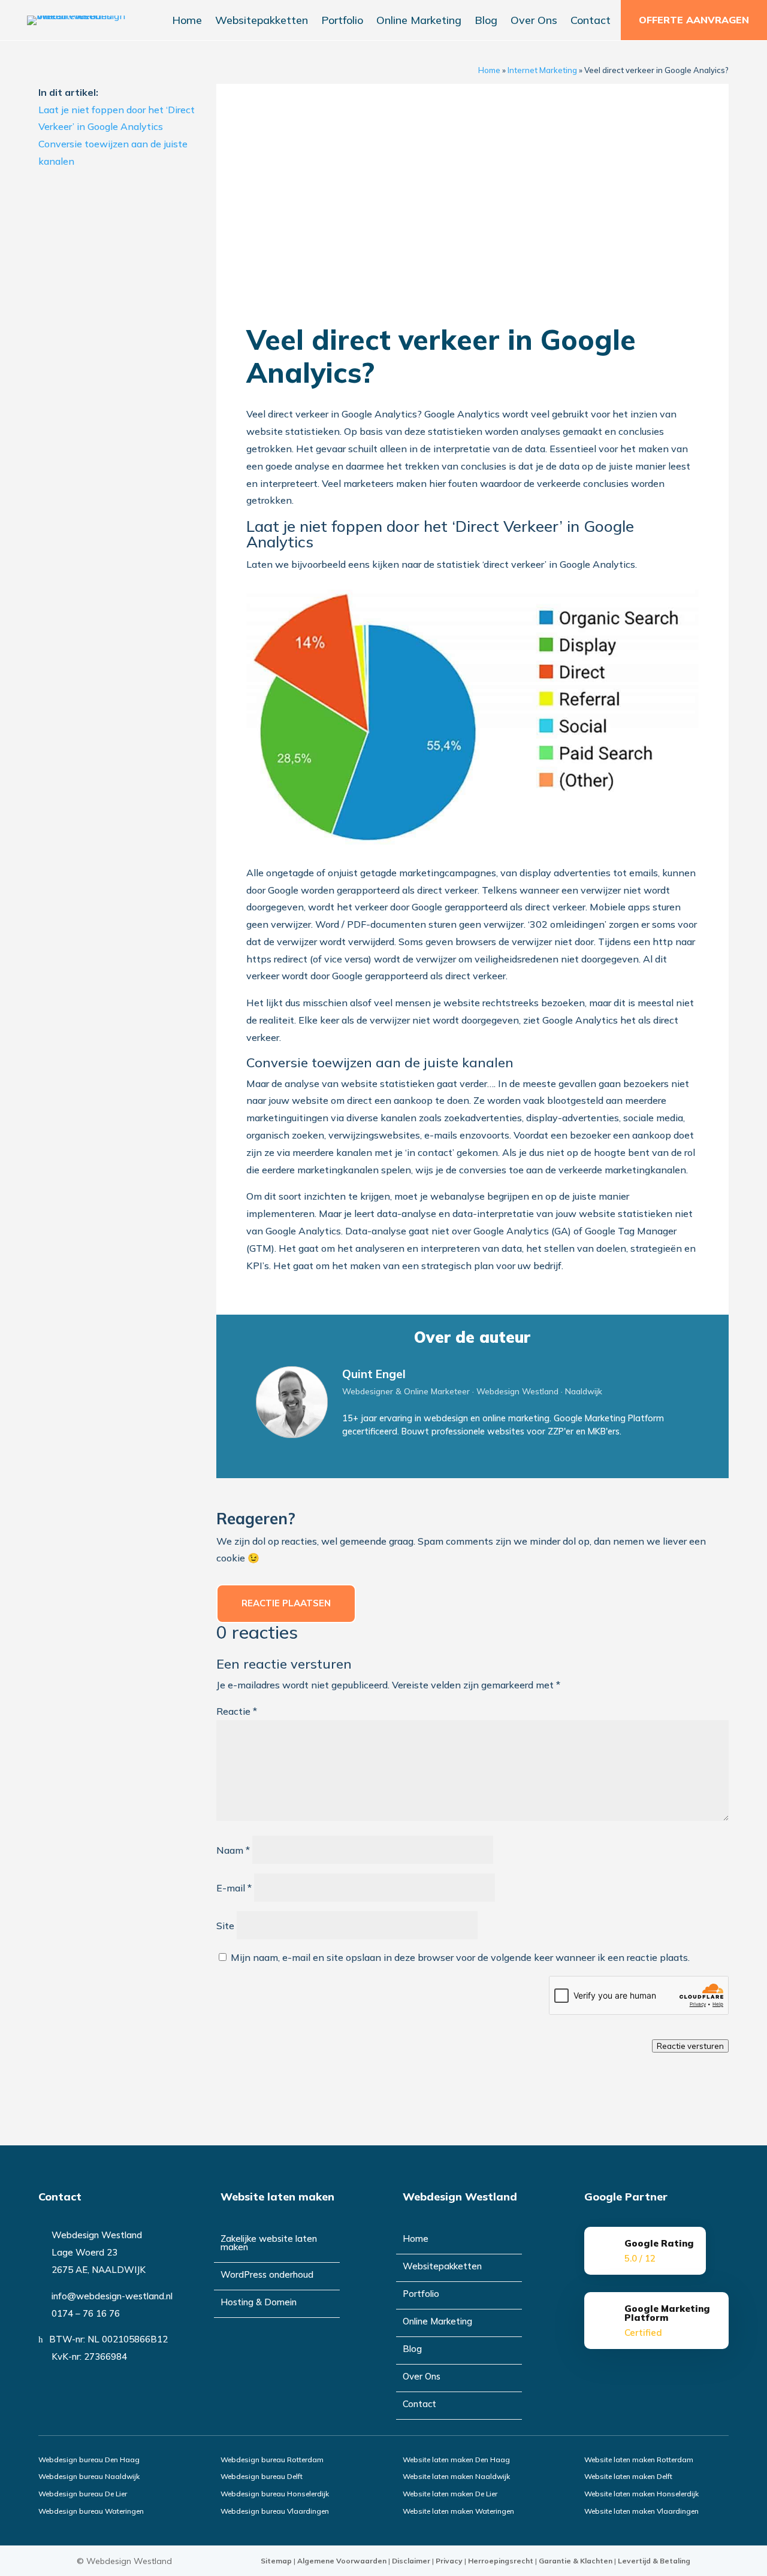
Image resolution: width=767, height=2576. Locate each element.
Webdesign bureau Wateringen (91, 2511)
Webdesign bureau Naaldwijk (89, 2476)
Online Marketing (419, 22)
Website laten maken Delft (628, 2476)
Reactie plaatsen (286, 1603)
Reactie (237, 1711)
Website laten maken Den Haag (456, 2460)
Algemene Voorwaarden (342, 2561)
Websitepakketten (262, 22)
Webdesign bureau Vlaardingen (275, 2511)
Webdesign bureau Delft (262, 2476)
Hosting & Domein (259, 2303)
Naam (233, 1850)
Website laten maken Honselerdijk (641, 2494)
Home (187, 22)
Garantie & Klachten (576, 2561)
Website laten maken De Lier (450, 2494)
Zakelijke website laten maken (269, 2244)
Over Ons (534, 22)
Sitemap (276, 2561)
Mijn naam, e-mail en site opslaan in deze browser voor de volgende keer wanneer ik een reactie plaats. (460, 1957)
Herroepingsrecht (501, 2561)
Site (225, 1926)
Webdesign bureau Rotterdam (272, 2460)
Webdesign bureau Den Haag (89, 2460)
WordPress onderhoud (267, 2275)
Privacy (449, 2561)
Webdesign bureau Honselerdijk (275, 2494)
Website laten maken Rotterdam (639, 2460)
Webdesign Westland (129, 2561)
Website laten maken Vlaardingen (641, 2511)
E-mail (234, 1888)
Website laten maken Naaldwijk (456, 2476)
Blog (486, 22)
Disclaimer (411, 2561)
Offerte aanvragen (694, 20)
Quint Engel (374, 1374)
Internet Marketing (542, 70)
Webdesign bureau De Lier (83, 2494)
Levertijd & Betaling (654, 2561)
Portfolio (342, 22)
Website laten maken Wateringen (458, 2511)
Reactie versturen (690, 2046)
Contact (591, 22)
